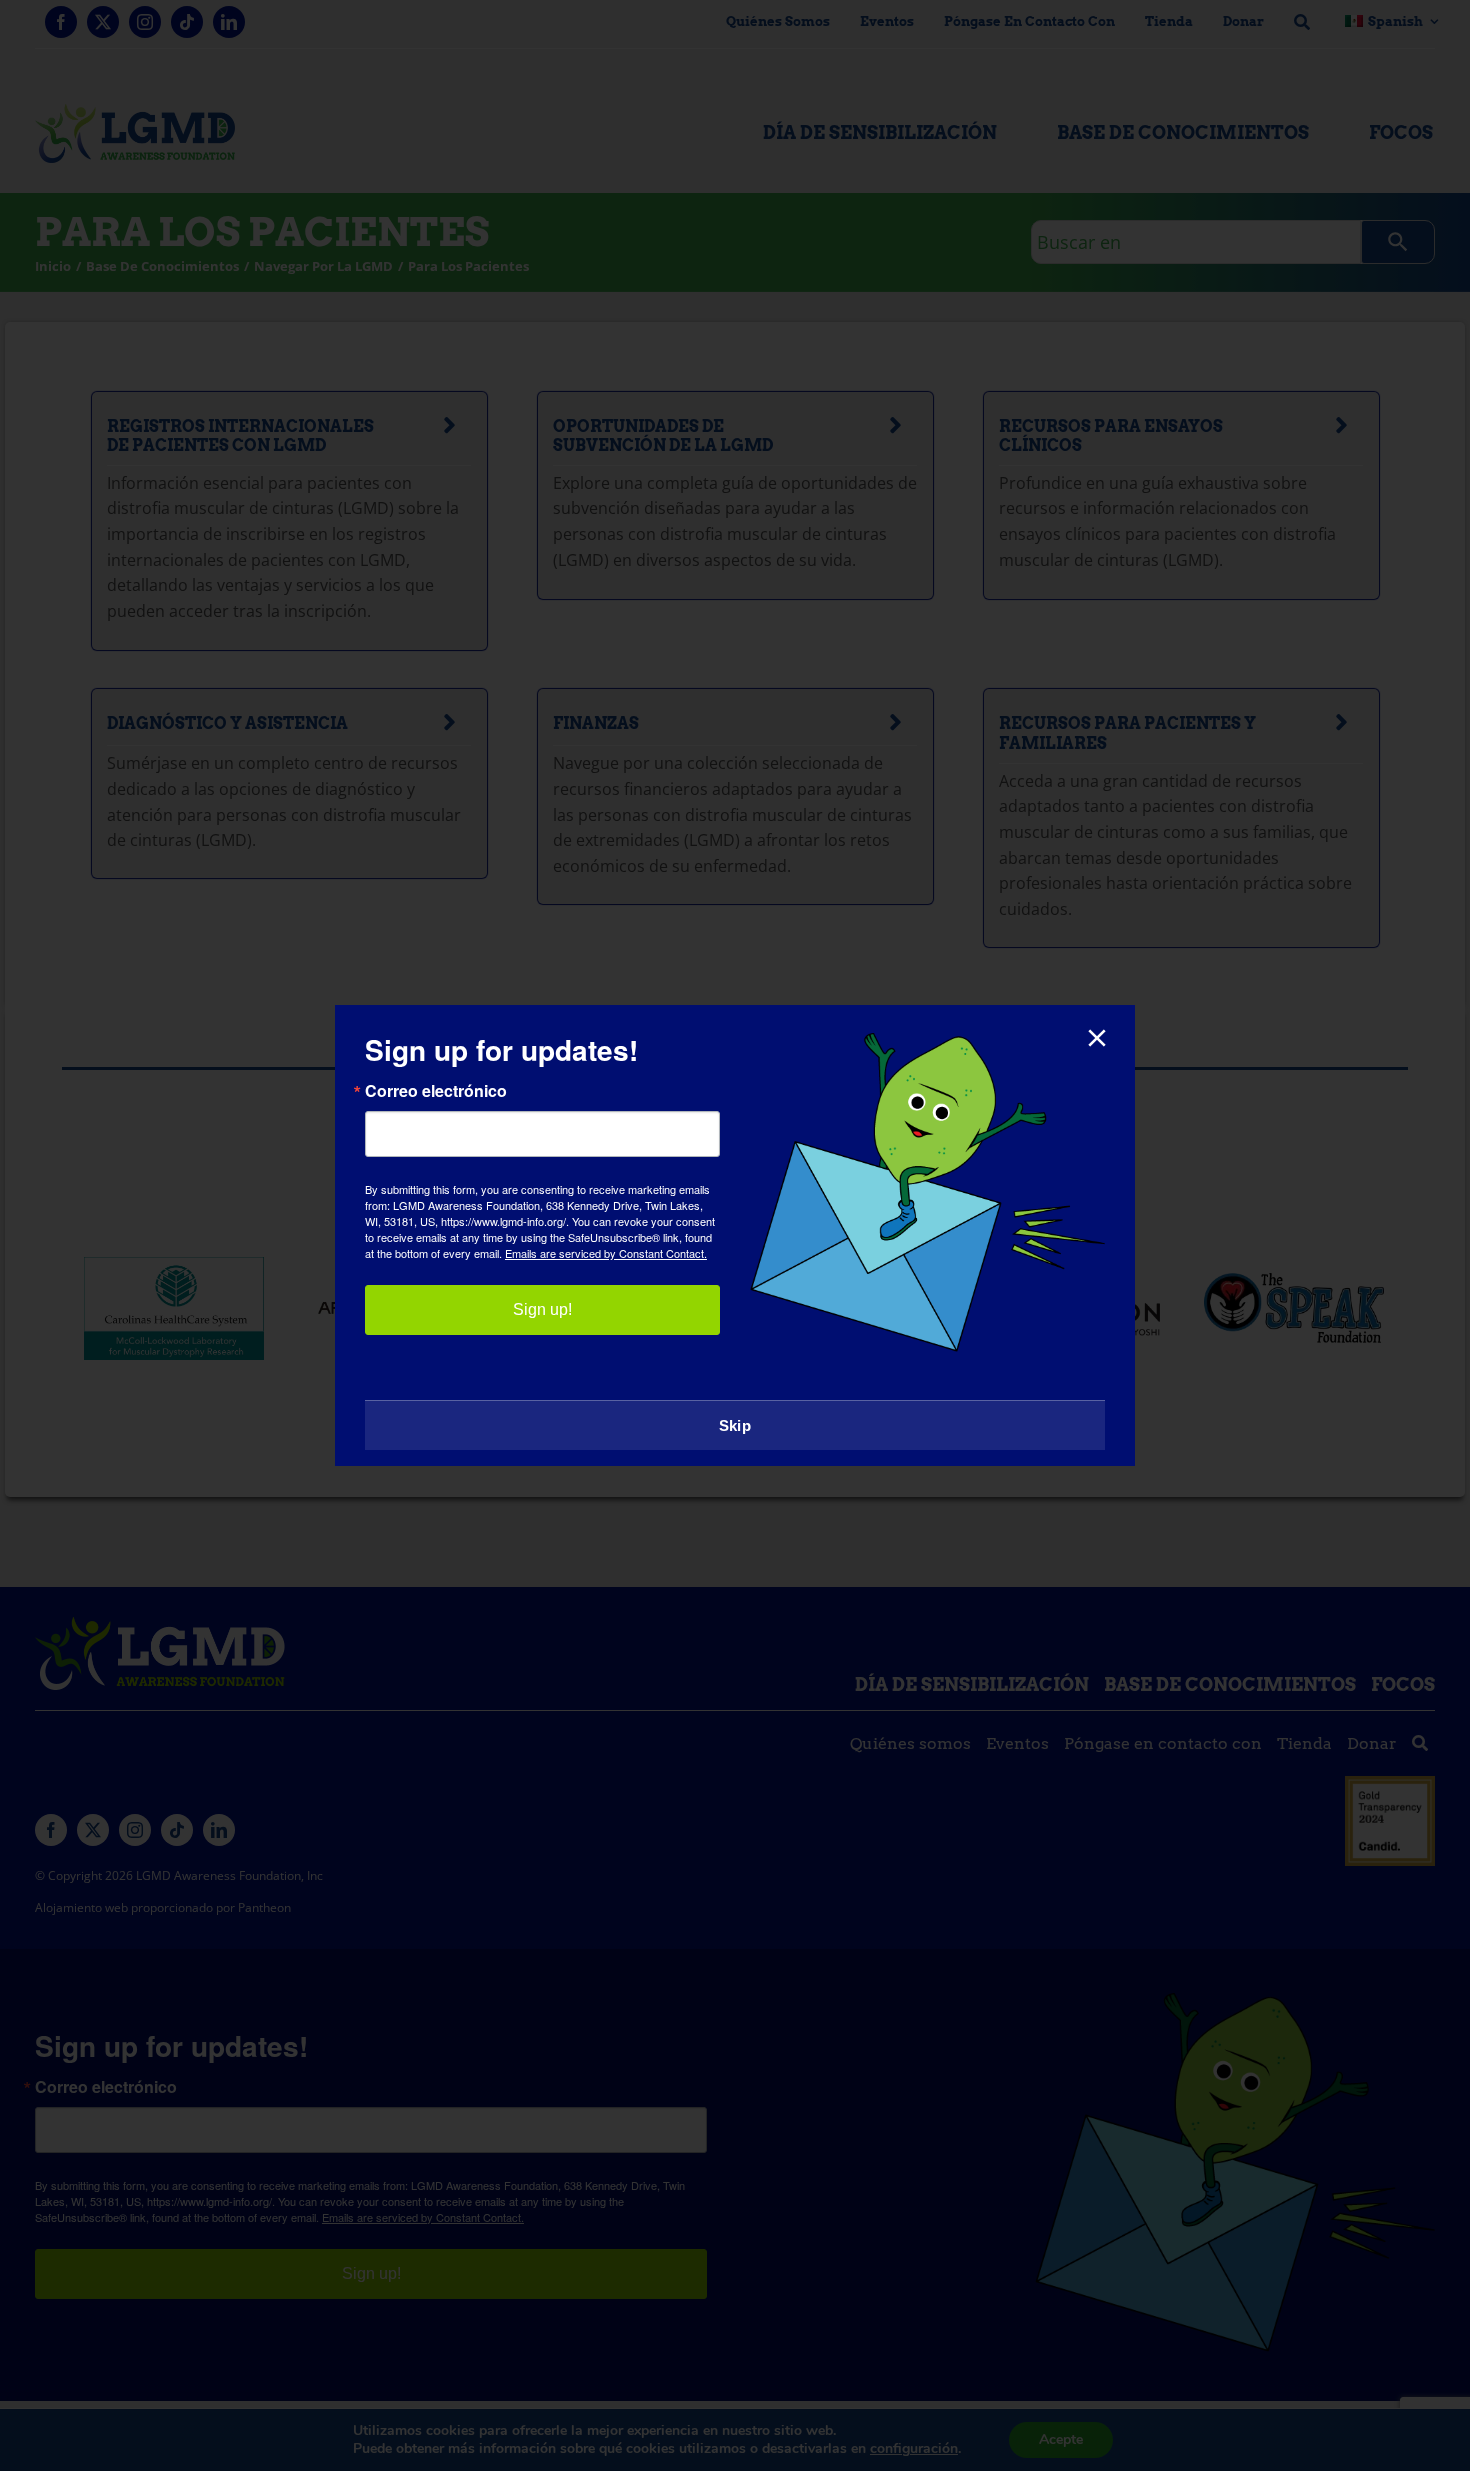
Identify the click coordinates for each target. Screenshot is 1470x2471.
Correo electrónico (436, 1091)
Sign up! (542, 1309)
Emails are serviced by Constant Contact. (606, 1253)
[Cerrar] (1097, 1038)
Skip (735, 1425)
